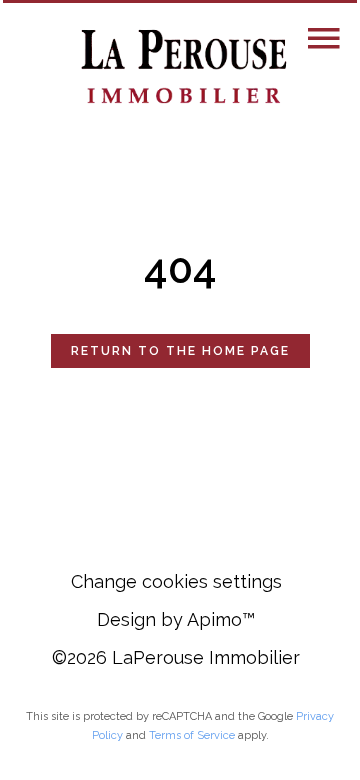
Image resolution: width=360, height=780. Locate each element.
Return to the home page (180, 351)
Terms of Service (192, 735)
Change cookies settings (176, 581)
